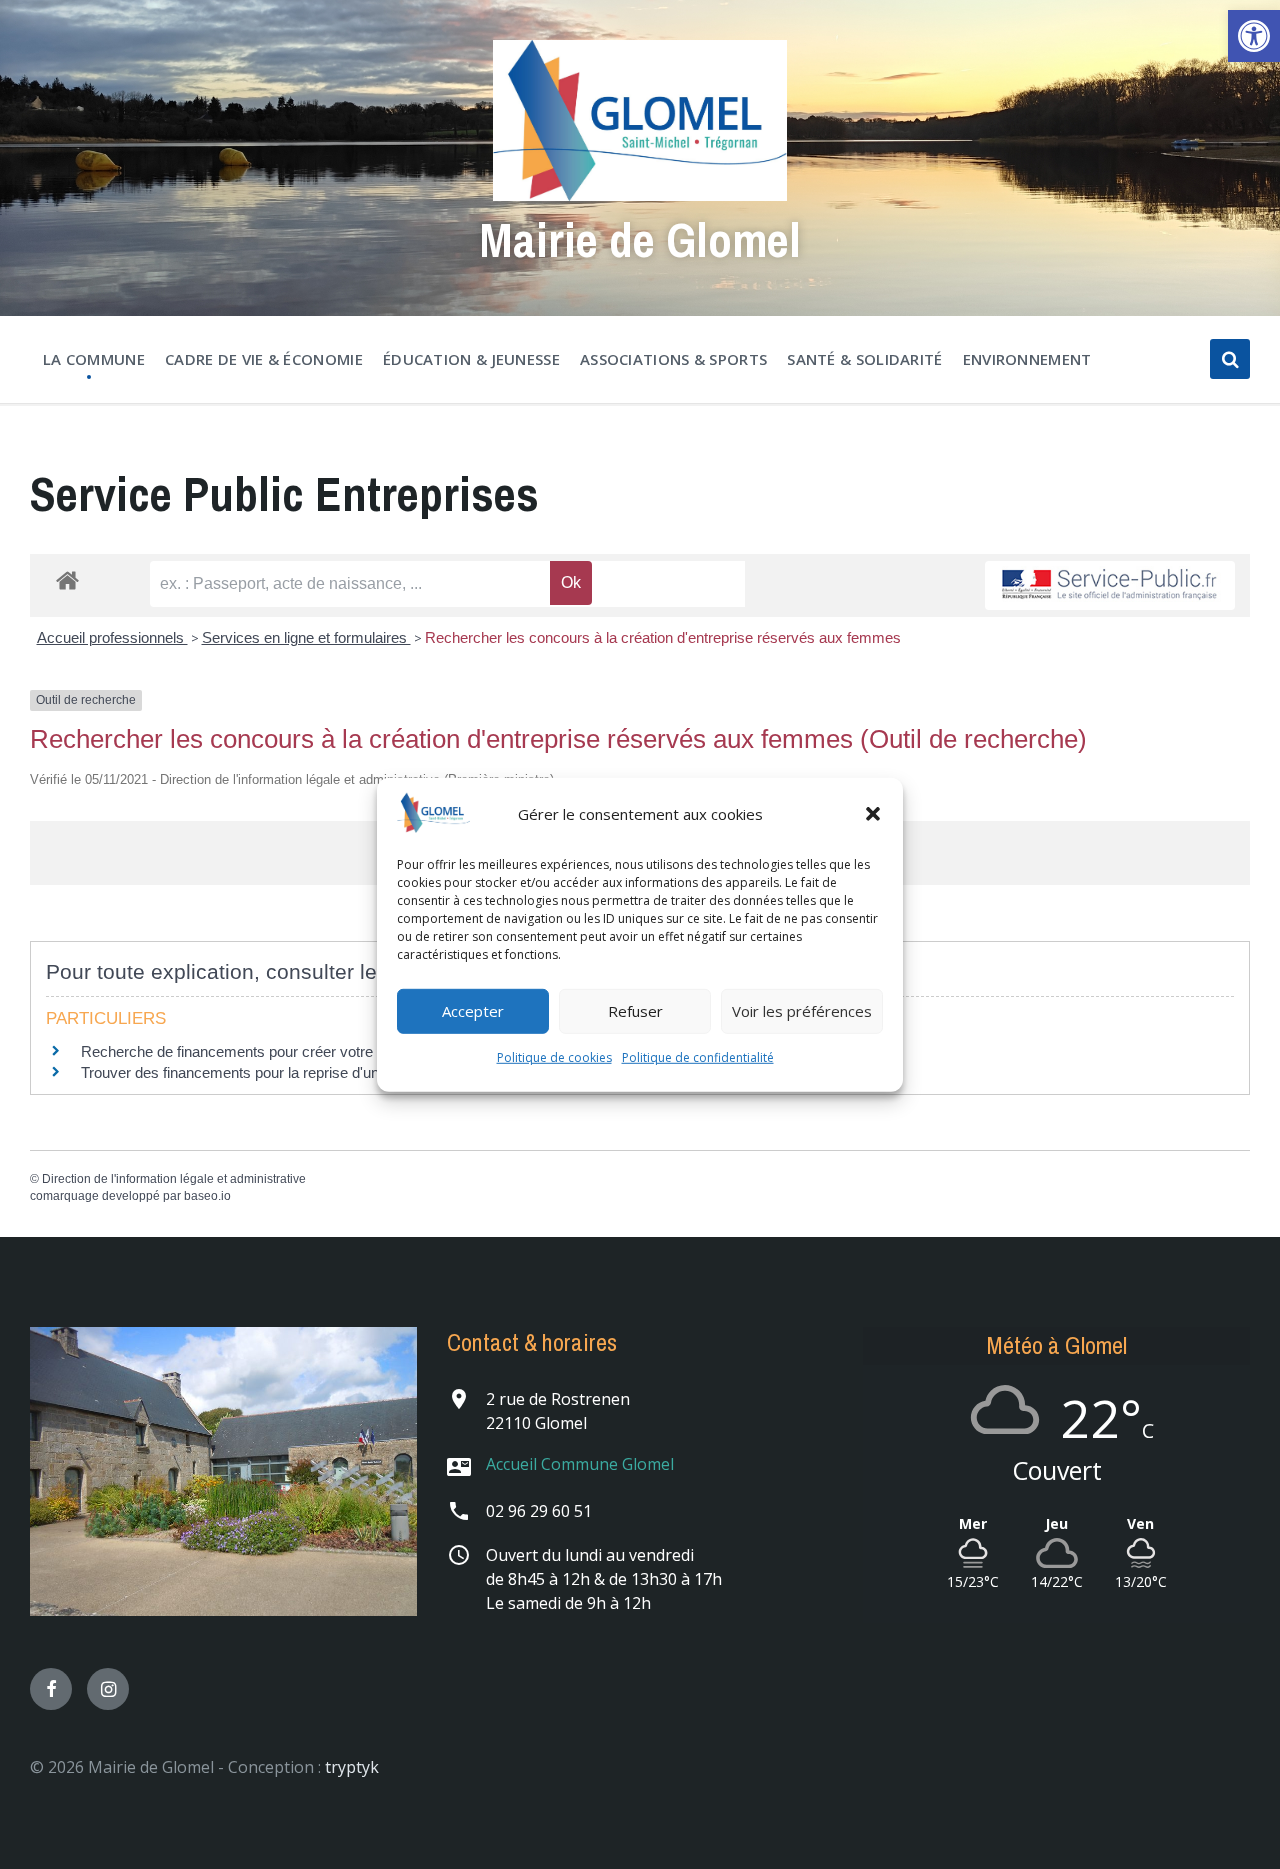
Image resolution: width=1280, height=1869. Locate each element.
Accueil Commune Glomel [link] (580, 1464)
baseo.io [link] (207, 1196)
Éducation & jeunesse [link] (471, 359)
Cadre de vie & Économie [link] (264, 359)
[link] (1254, 36)
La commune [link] (94, 359)
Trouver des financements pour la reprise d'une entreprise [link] (268, 1072)
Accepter (473, 1011)
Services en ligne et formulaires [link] (306, 637)
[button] (873, 814)
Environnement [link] (1027, 359)
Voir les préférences (802, 1011)
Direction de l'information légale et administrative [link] (174, 1179)
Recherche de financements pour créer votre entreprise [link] (261, 1051)
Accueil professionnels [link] (112, 637)
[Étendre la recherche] (1230, 359)
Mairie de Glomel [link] (640, 239)
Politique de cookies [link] (554, 1057)
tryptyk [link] (352, 1767)
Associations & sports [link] (673, 359)
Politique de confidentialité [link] (698, 1057)
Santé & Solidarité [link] (864, 359)
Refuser (635, 1011)
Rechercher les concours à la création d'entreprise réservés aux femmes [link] (663, 637)
